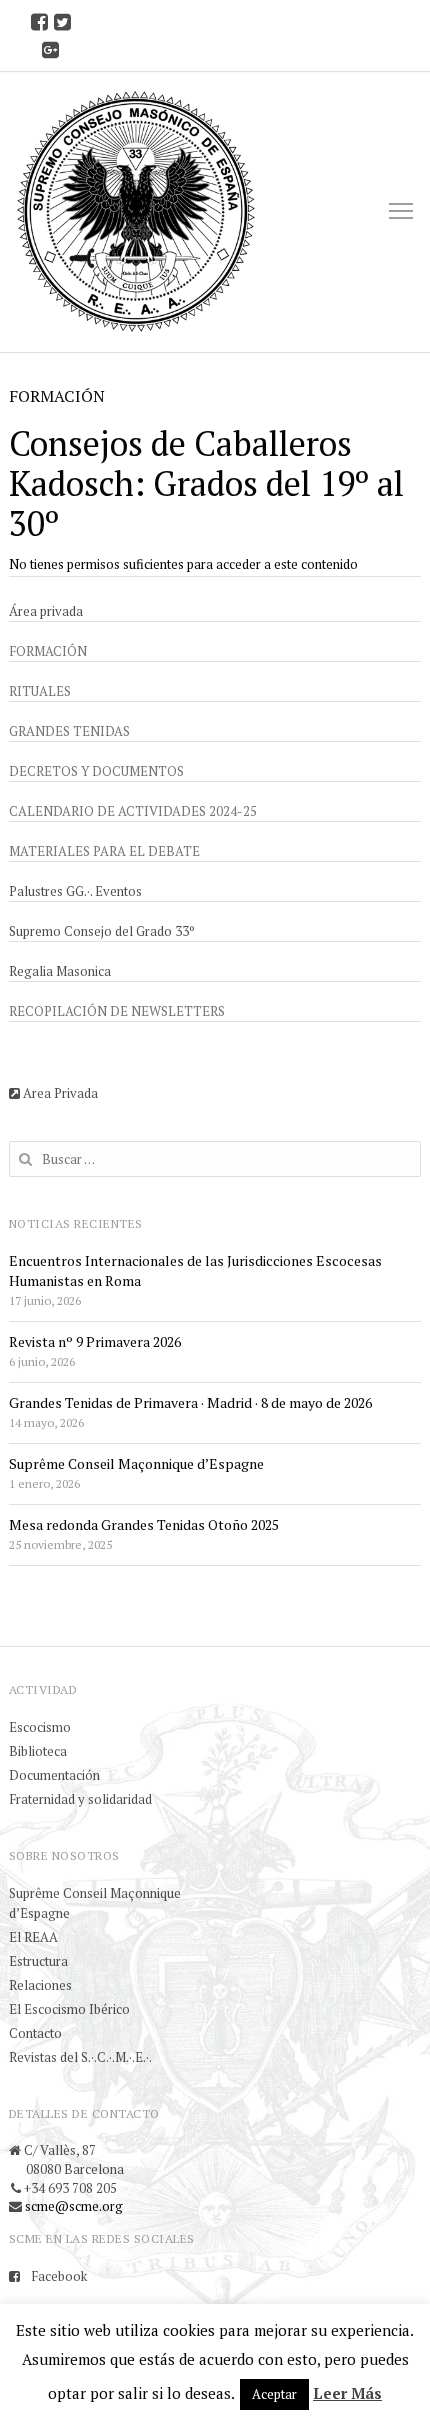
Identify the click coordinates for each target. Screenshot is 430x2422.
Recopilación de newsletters (117, 1011)
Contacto (35, 2033)
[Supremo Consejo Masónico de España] (136, 211)
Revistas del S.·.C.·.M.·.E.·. (80, 2057)
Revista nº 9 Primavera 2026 (95, 1341)
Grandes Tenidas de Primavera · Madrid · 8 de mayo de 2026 (190, 1402)
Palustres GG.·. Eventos (75, 891)
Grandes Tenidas (69, 731)
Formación (48, 651)
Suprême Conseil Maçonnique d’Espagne (136, 1463)
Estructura (38, 1961)
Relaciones (40, 1985)
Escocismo (40, 1727)
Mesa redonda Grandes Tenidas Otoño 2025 (144, 1524)
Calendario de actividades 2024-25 (133, 811)
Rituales (40, 691)
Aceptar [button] (274, 2394)
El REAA (33, 1937)
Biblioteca (38, 1751)
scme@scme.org (74, 2206)
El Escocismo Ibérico (69, 2009)
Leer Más (347, 2393)
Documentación (54, 1775)
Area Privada (59, 1093)
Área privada (46, 611)
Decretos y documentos (96, 771)
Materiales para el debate (104, 851)
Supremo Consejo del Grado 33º (102, 931)
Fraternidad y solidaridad (80, 1799)
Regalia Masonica (60, 971)
